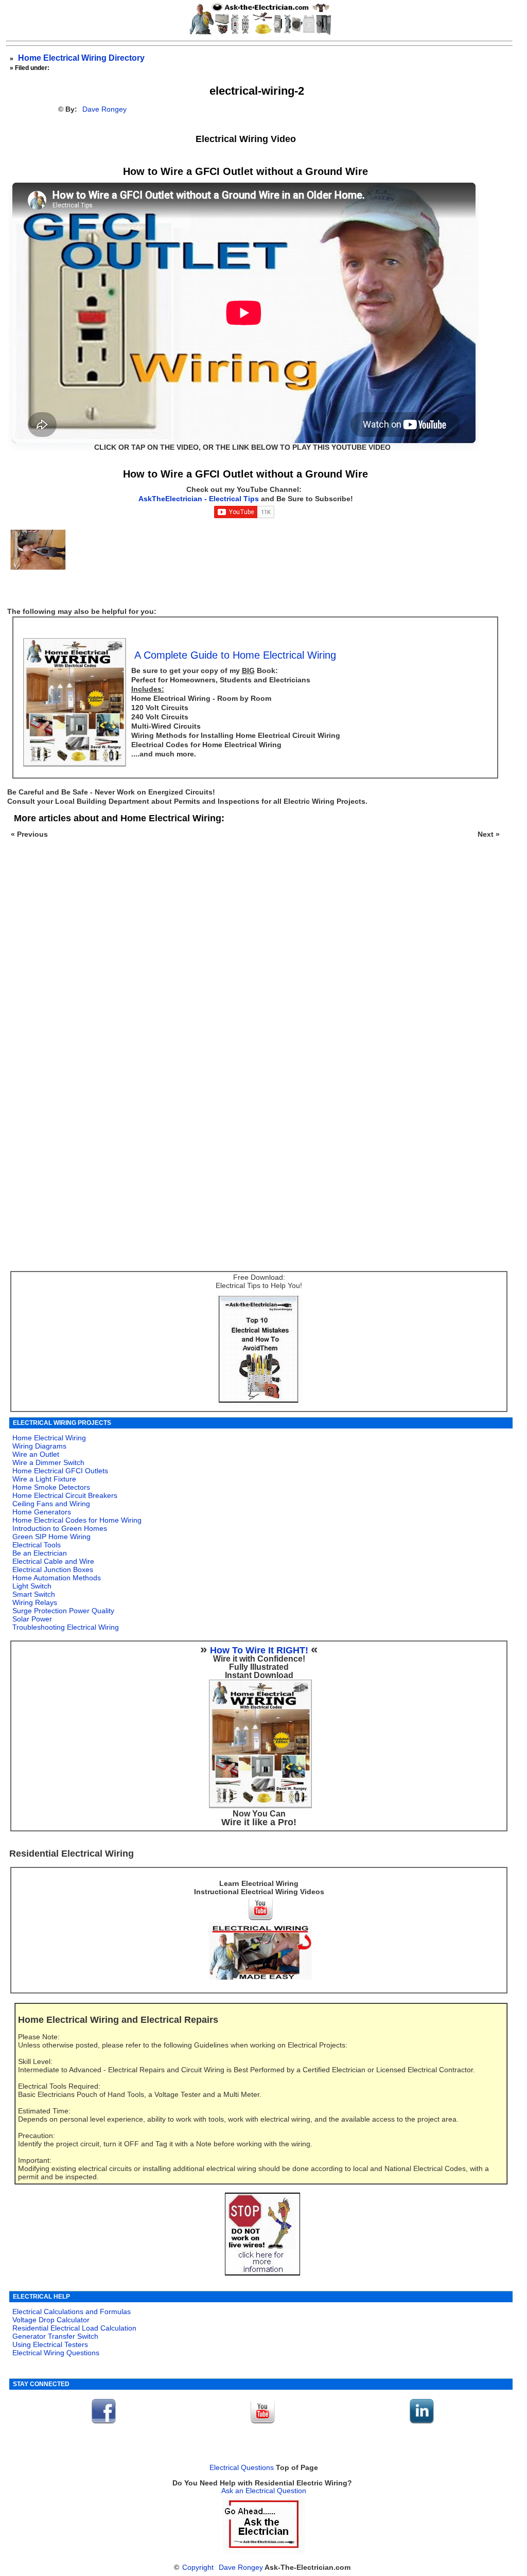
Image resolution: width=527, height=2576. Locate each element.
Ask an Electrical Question (264, 2491)
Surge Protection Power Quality (63, 1611)
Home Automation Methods (57, 1578)
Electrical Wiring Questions (56, 2353)
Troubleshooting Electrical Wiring (66, 1627)
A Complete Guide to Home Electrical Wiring (235, 655)
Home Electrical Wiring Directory (81, 58)
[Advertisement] (253, 986)
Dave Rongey (104, 109)
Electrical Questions (242, 2468)
